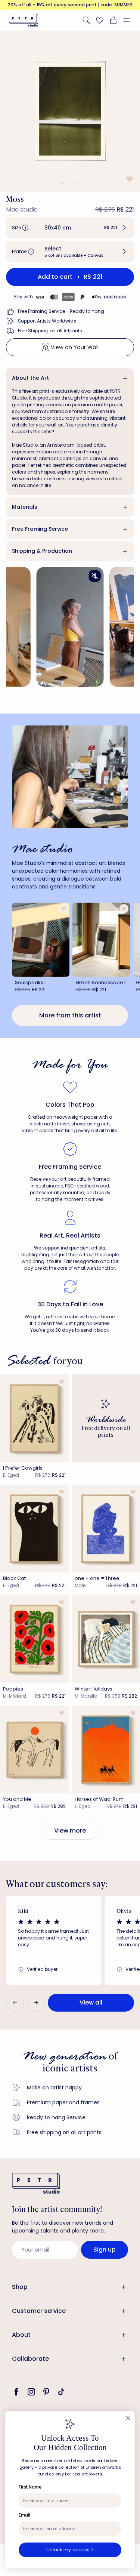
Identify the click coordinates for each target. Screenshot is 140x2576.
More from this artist (70, 1015)
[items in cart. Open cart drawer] (113, 20)
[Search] (86, 20)
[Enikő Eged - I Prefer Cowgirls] (34, 1418)
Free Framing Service (40, 529)
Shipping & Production (42, 551)
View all (91, 2002)
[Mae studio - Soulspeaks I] (41, 939)
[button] (130, 20)
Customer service (39, 2311)
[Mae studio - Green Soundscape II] (101, 939)
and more (115, 297)
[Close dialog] (128, 2418)
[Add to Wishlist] (129, 179)
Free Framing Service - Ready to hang (61, 311)
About (21, 2335)
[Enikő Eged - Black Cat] (34, 1529)
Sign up (105, 2250)
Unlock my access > (70, 2550)
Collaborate (30, 2359)
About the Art (30, 378)
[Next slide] (36, 2003)
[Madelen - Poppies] (34, 1639)
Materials (25, 507)
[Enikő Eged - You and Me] (34, 1749)
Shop (20, 2287)
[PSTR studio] (24, 20)
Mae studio (22, 209)
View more (70, 1831)
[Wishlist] (100, 20)
